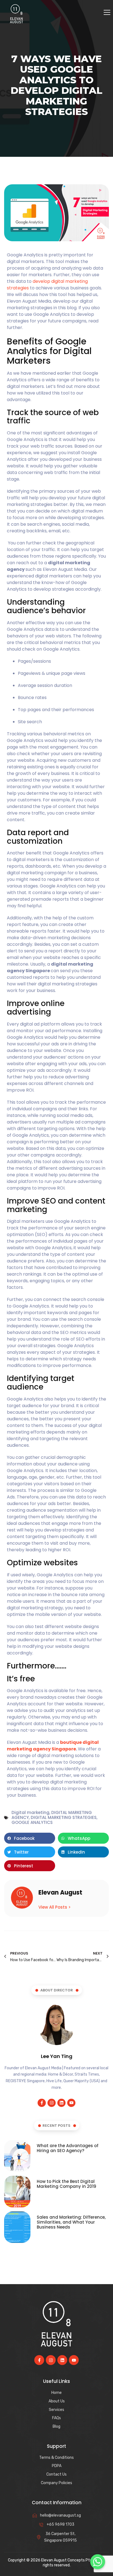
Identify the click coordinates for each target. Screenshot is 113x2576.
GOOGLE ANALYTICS (32, 1822)
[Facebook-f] (42, 2103)
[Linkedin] (61, 2103)
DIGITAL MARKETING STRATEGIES (64, 1817)
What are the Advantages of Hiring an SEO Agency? (68, 2148)
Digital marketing (30, 1812)
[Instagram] (52, 2103)
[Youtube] (71, 2103)
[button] (30, 1838)
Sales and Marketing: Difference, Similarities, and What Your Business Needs (71, 2222)
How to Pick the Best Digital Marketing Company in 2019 (67, 2184)
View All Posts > (55, 1907)
